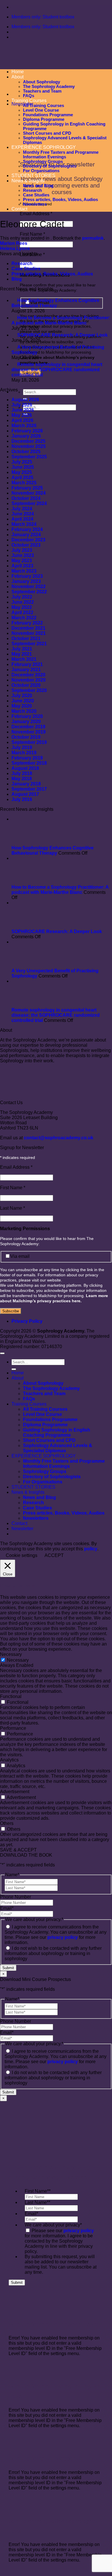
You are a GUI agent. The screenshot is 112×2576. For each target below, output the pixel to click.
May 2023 (22, 561)
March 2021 (24, 659)
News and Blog (38, 186)
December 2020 (28, 675)
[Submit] (14, 1369)
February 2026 (27, 431)
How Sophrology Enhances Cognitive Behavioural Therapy (53, 850)
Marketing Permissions (25, 1229)
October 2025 (26, 452)
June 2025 (23, 467)
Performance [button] (13, 1728)
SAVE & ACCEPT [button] (18, 1850)
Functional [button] (11, 1696)
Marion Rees (14, 243)
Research (32, 190)
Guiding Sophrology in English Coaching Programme (57, 1433)
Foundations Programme (48, 115)
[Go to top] (2, 1353)
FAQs (29, 96)
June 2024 (23, 514)
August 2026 (25, 400)
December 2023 (28, 540)
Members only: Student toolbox (43, 17)
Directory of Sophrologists (50, 166)
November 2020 (29, 680)
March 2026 (24, 426)
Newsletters (35, 204)
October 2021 (26, 638)
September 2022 (29, 592)
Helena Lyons (15, 248)
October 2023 (26, 545)
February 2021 (27, 664)
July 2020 (22, 696)
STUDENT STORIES (33, 176)
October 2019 (26, 737)
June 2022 (23, 602)
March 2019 (24, 753)
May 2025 (22, 472)
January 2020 (26, 722)
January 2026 (26, 436)
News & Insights (28, 181)
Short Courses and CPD (49, 1440)
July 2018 (22, 773)
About (18, 1378)
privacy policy (63, 1937)
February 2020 (27, 716)
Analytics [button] (9, 1760)
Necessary (18, 1660)
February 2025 (27, 488)
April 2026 (22, 420)
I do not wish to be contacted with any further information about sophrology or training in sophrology (53, 1953)
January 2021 (26, 670)
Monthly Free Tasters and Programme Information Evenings (61, 155)
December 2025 (28, 441)
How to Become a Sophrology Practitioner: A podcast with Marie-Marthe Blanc (60, 890)
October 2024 (26, 498)
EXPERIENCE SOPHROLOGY (44, 1456)
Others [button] (7, 1823)
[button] (22, 104)
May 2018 (22, 779)
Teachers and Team (42, 91)
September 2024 (29, 503)
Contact (19, 209)
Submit (8, 1968)
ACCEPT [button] (54, 1555)
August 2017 (25, 794)
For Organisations (41, 171)
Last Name (12, 1208)
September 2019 (29, 742)
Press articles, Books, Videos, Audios (60, 200)
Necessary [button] (11, 1654)
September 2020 (29, 690)
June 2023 (23, 555)
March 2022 (24, 618)
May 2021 (22, 654)
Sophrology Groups (43, 162)
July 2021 (22, 649)
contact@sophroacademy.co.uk (59, 1138)
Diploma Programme (45, 1425)
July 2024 (22, 509)
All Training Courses (44, 106)
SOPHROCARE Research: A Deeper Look (57, 931)
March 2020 (24, 711)
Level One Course (41, 110)
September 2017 (29, 789)
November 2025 (29, 446)
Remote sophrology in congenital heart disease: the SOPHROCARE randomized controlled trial (56, 1015)
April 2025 (22, 478)
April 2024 (22, 519)
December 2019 (28, 727)
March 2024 (24, 524)
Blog (17, 279)
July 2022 (22, 597)
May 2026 (22, 415)
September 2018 (29, 763)
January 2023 (26, 581)
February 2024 (27, 529)
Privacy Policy (27, 1321)
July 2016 (22, 799)
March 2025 (24, 483)
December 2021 (28, 628)
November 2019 (29, 732)
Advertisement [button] (15, 1792)
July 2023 (22, 550)
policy (91, 1549)
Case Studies (36, 195)
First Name (32, 234)
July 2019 (22, 747)
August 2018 (25, 768)
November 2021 (29, 633)
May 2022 (22, 607)
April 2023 (22, 566)
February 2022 (27, 623)
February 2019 (27, 758)
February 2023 (27, 576)
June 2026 (23, 410)
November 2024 (29, 493)
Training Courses (29, 101)
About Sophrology (43, 1383)
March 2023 (24, 571)
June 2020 (23, 701)
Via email (20, 1256)
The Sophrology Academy (49, 87)
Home (18, 1373)
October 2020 (26, 685)
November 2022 (29, 587)
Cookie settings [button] (22, 1555)
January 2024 (26, 535)
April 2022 (22, 612)
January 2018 (26, 784)
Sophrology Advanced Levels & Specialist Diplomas (58, 1448)
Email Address (36, 214)
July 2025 (22, 462)
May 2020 (22, 706)
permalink (93, 238)
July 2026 (22, 405)
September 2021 (29, 644)
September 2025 (29, 457)
